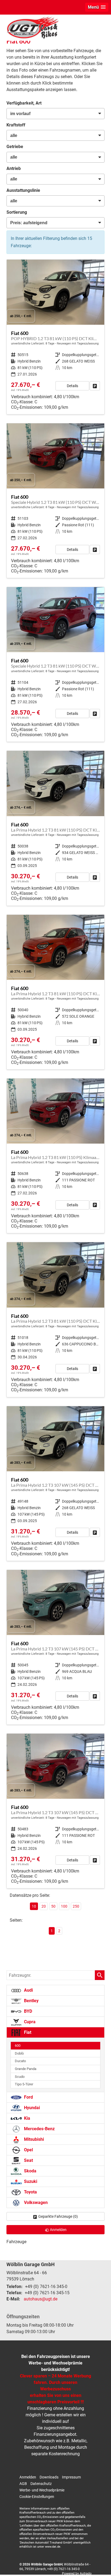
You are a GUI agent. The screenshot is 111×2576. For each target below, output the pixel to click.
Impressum (71, 2477)
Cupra (29, 2022)
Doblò (19, 2053)
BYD (27, 2011)
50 (53, 1906)
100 (64, 1906)
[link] (95, 386)
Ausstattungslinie (23, 190)
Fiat (27, 2032)
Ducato (20, 2061)
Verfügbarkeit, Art (24, 103)
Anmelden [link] (58, 2230)
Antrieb (14, 168)
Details (72, 386)
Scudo (20, 2077)
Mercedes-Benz (39, 2129)
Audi (28, 1990)
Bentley (31, 2001)
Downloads (49, 2477)
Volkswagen (35, 2203)
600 (18, 2046)
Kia (27, 2118)
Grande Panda (26, 2069)
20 (44, 1906)
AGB (23, 2484)
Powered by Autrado (77, 2574)
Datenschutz (41, 2484)
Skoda (30, 2171)
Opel (28, 2150)
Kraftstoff (16, 125)
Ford (28, 2097)
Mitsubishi (33, 2139)
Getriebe (15, 147)
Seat (28, 2160)
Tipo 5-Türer (24, 2084)
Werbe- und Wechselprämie (42, 2490)
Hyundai (31, 2108)
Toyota (30, 2192)
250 (76, 1906)
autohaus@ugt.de (41, 2299)
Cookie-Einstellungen (37, 2497)
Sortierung (17, 212)
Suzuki (30, 2181)
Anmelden (28, 2477)
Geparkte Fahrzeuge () (58, 2216)
